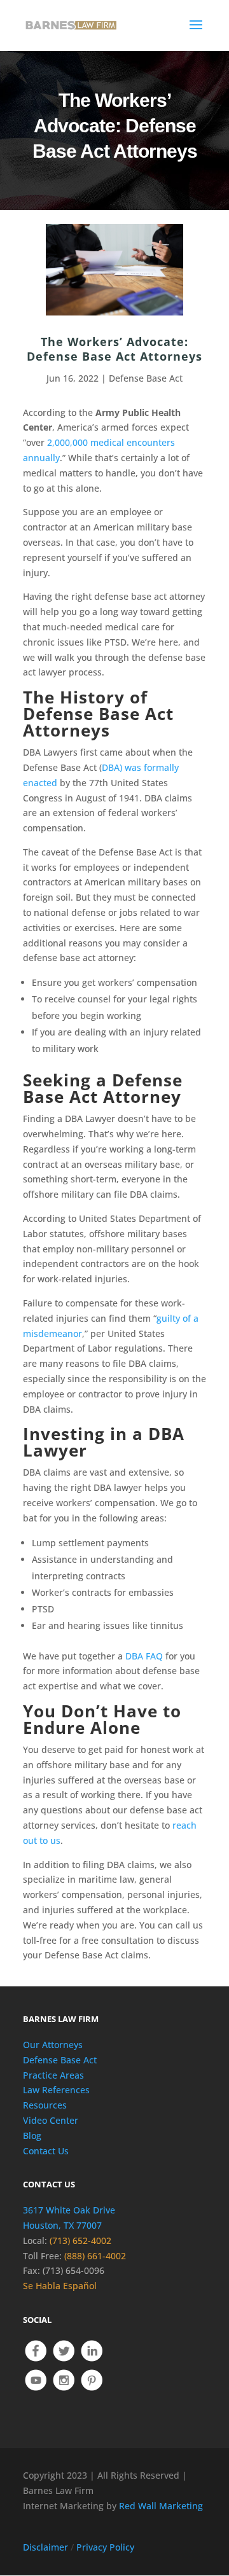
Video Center (51, 2120)
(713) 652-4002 (80, 2240)
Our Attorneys (53, 2045)
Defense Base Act (146, 378)
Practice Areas (53, 2075)
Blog (32, 2136)
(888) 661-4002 (95, 2256)
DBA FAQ (144, 1656)
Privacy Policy (105, 2547)
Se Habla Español (60, 2286)
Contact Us (46, 2151)
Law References (56, 2090)
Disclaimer (45, 2547)
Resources (45, 2105)
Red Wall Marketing (161, 2506)
